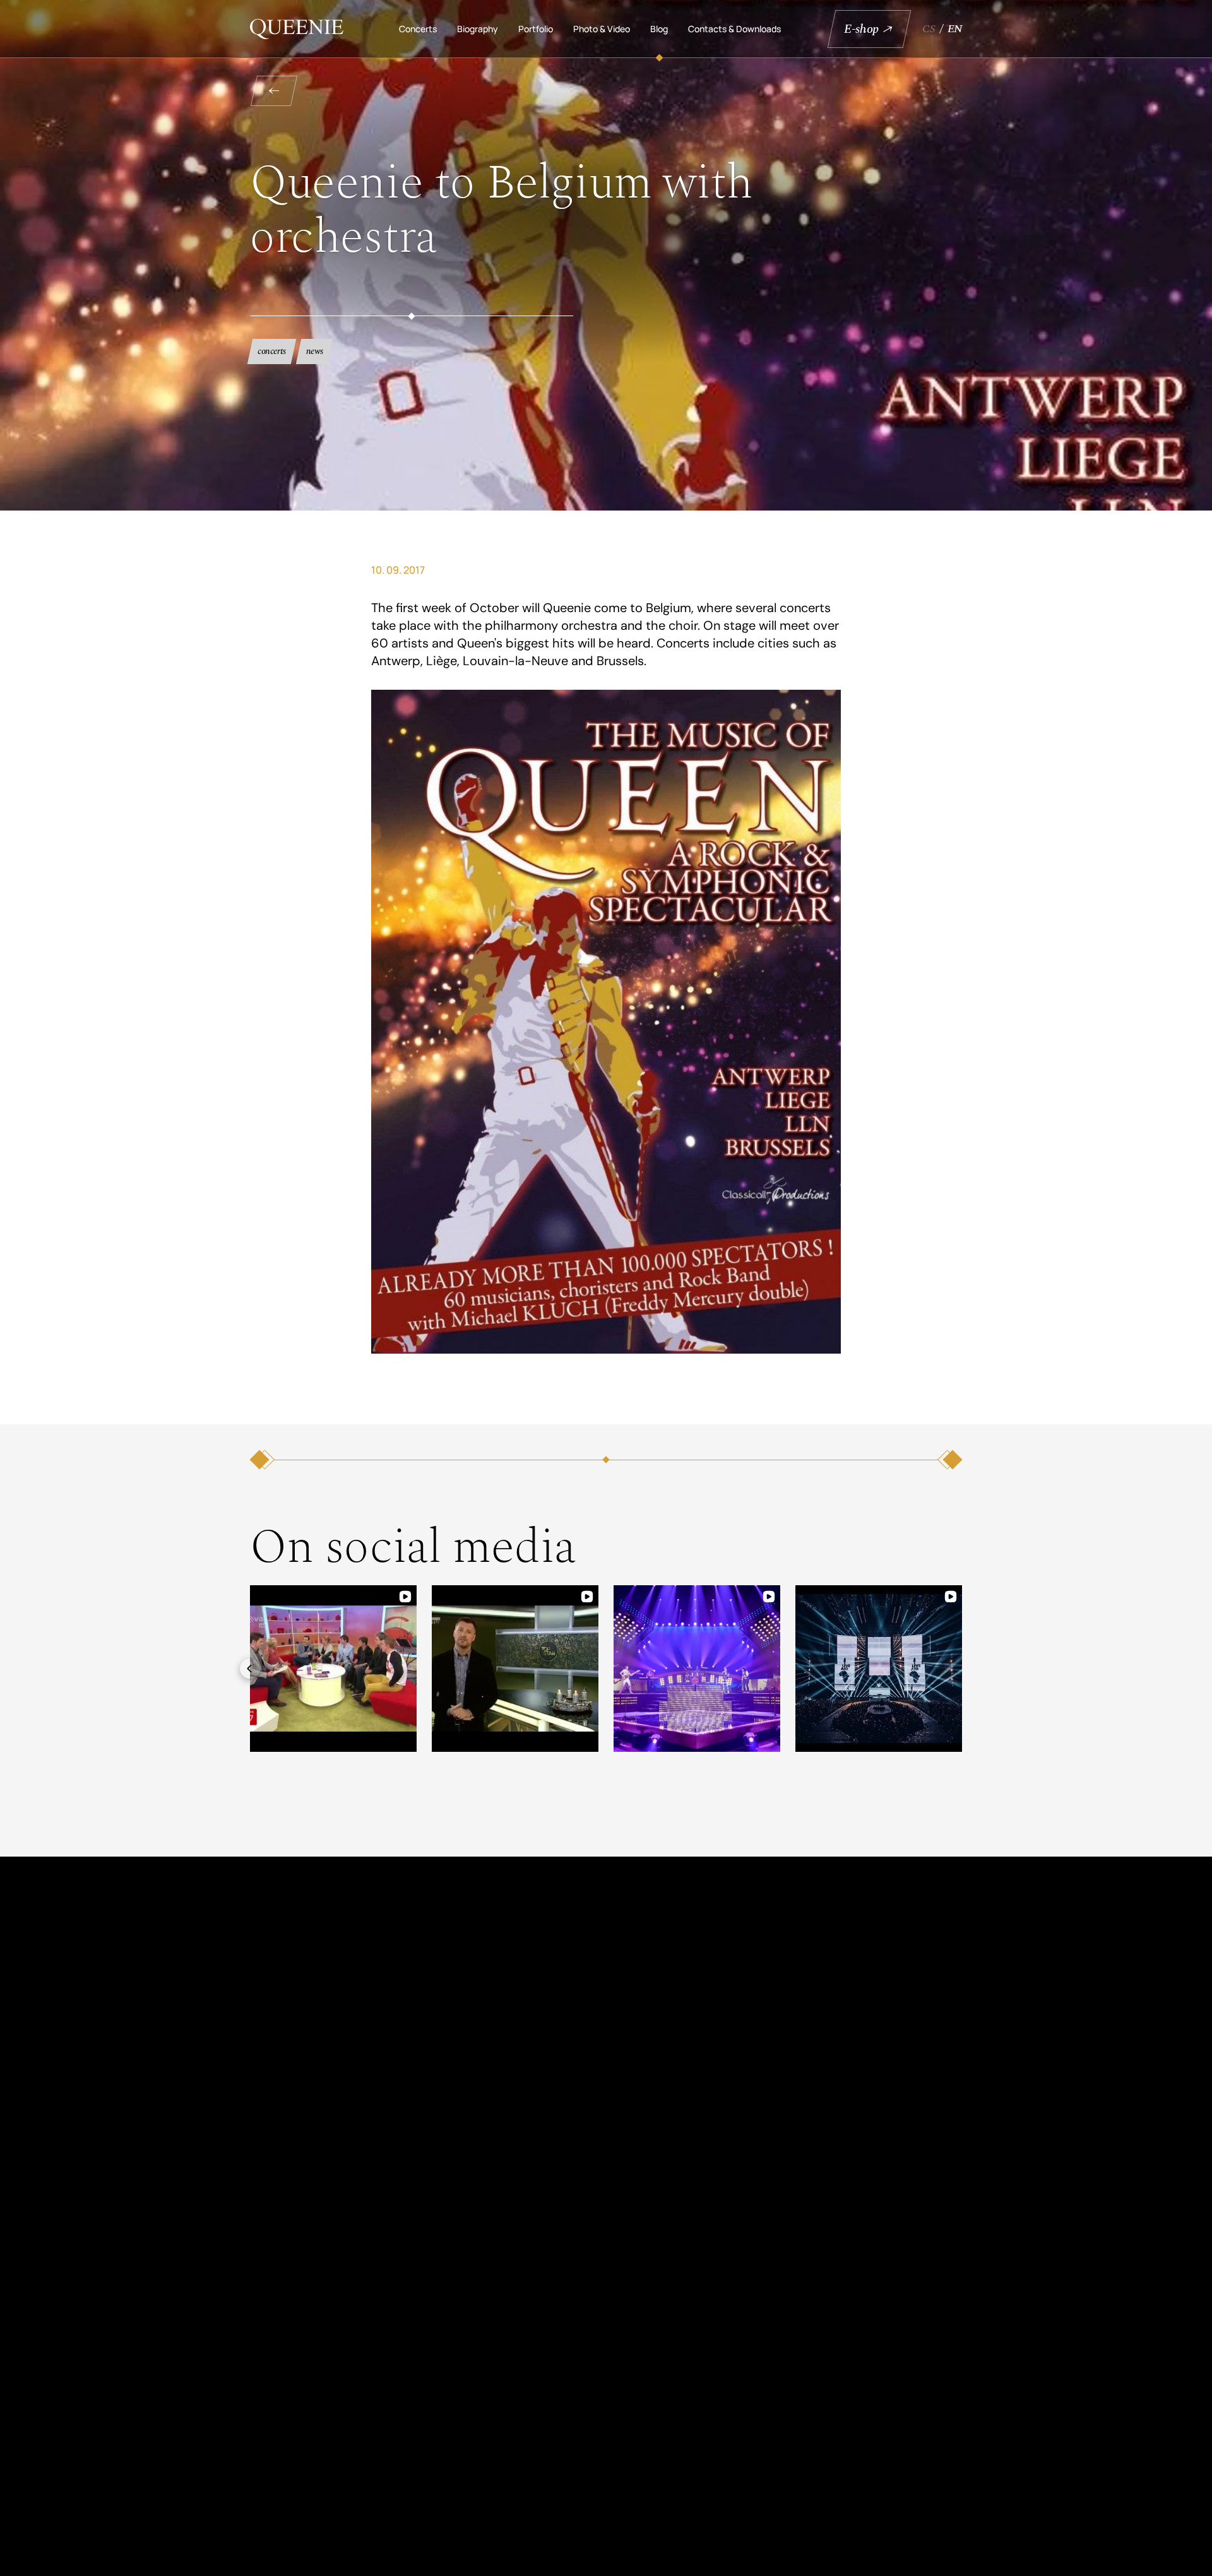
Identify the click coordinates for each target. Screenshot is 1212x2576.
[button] (250, 1669)
